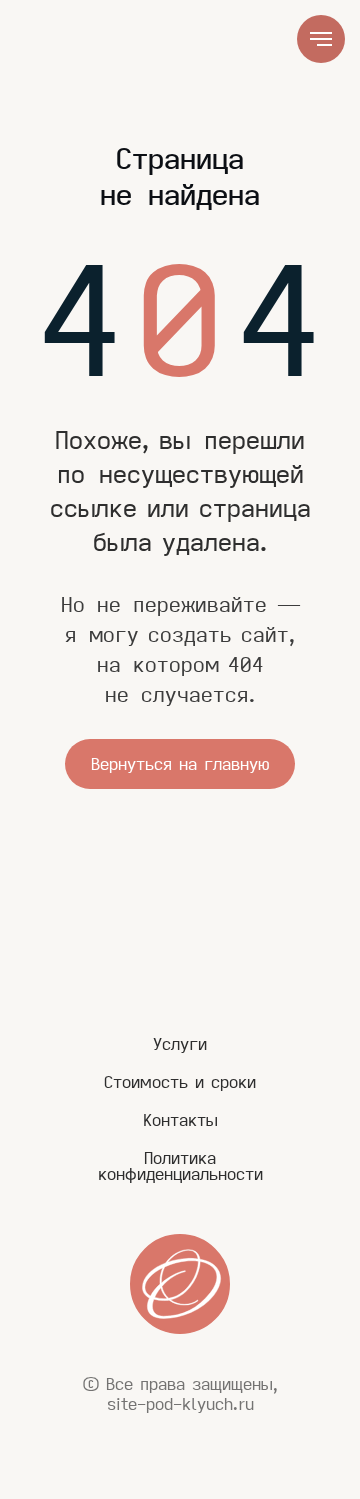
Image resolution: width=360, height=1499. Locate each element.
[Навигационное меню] (321, 39)
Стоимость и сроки (180, 1082)
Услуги (180, 1044)
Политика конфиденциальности (180, 1166)
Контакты (180, 1120)
